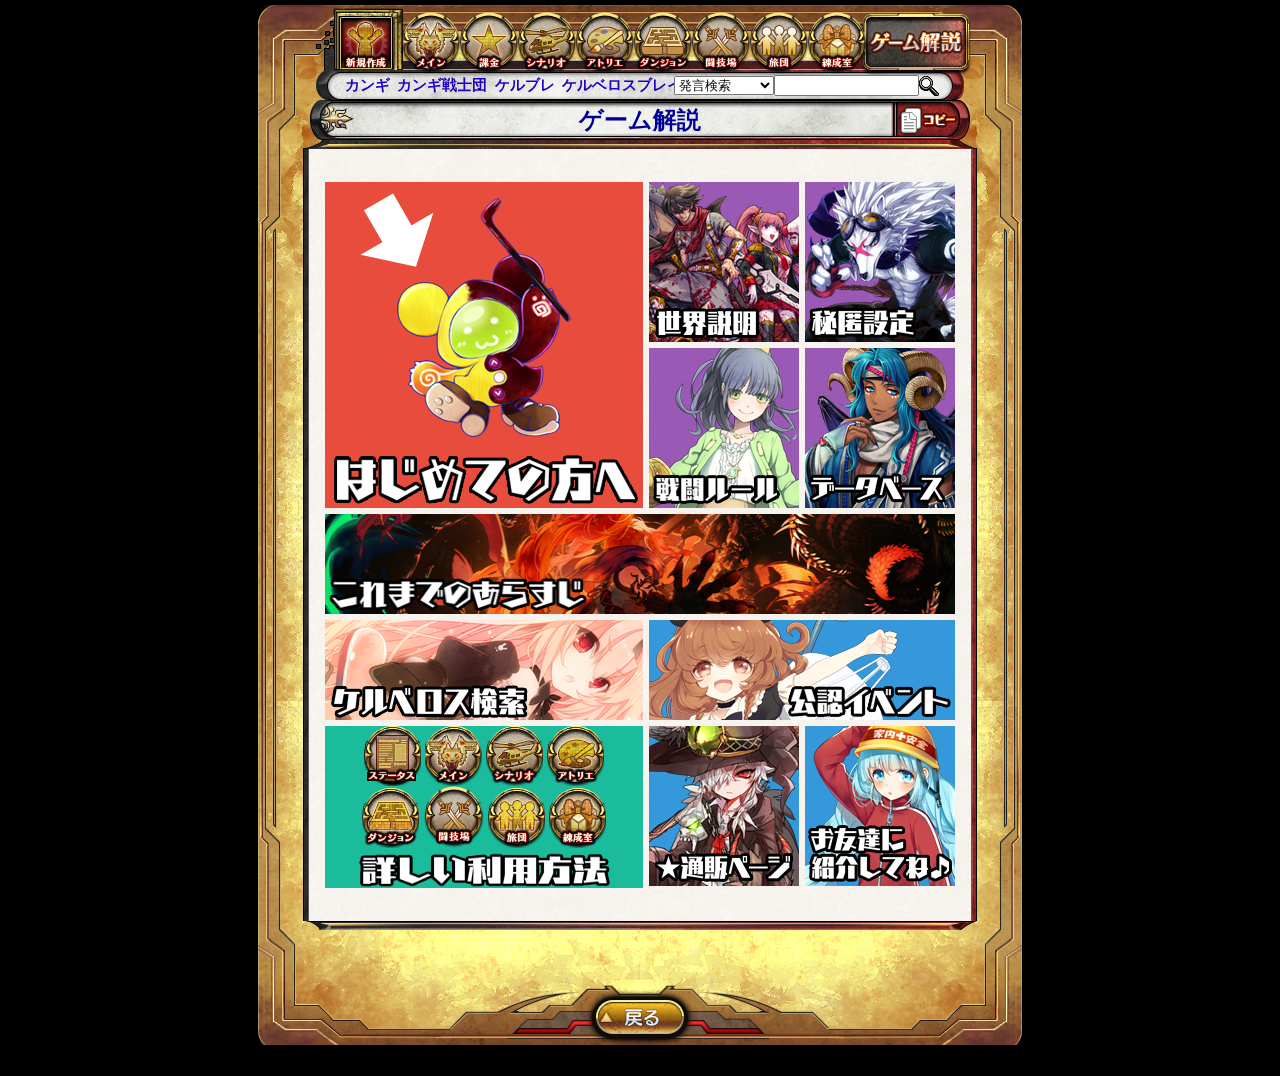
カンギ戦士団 (442, 84)
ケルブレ (525, 84)
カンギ (367, 84)
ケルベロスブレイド (629, 84)
